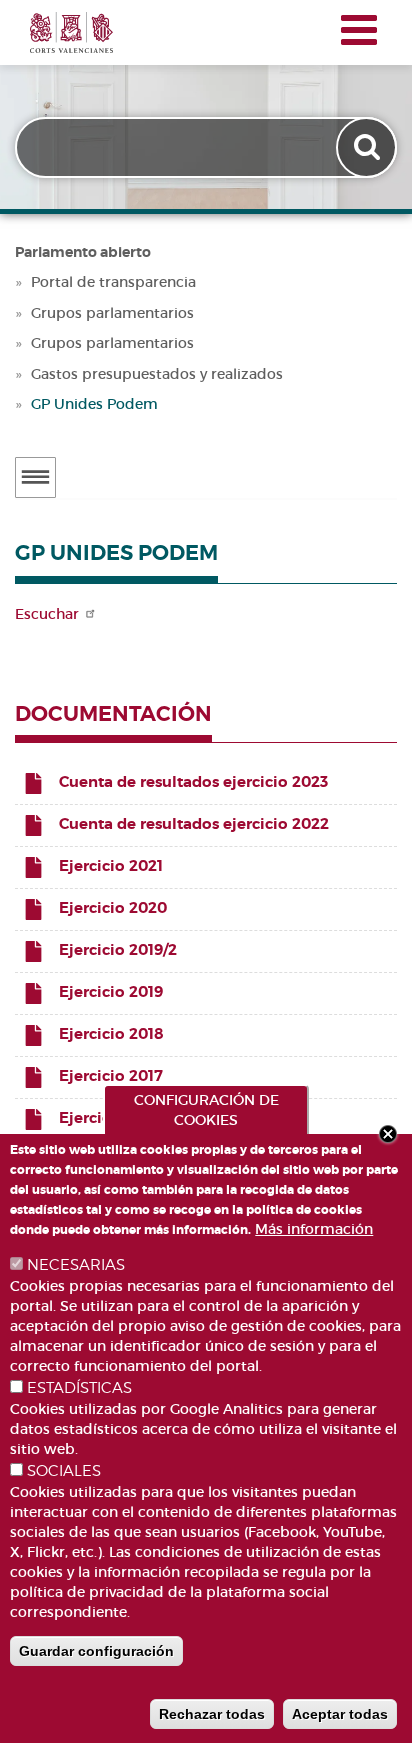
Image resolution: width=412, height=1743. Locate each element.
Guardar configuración (96, 1651)
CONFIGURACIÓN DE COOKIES (206, 1110)
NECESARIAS (76, 1265)
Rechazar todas (212, 1714)
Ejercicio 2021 (111, 866)
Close (388, 1134)
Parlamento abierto (83, 252)
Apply (368, 147)
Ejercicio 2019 (111, 992)
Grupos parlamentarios (112, 313)
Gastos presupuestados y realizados (157, 374)
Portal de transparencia (113, 282)
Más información (314, 1229)
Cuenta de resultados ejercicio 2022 (194, 824)
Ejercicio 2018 (111, 1034)
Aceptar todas (340, 1714)
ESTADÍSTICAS (79, 1388)
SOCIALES (64, 1471)
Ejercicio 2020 (113, 908)
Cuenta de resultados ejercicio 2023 (193, 782)
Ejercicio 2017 (111, 1076)
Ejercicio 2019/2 (118, 950)
